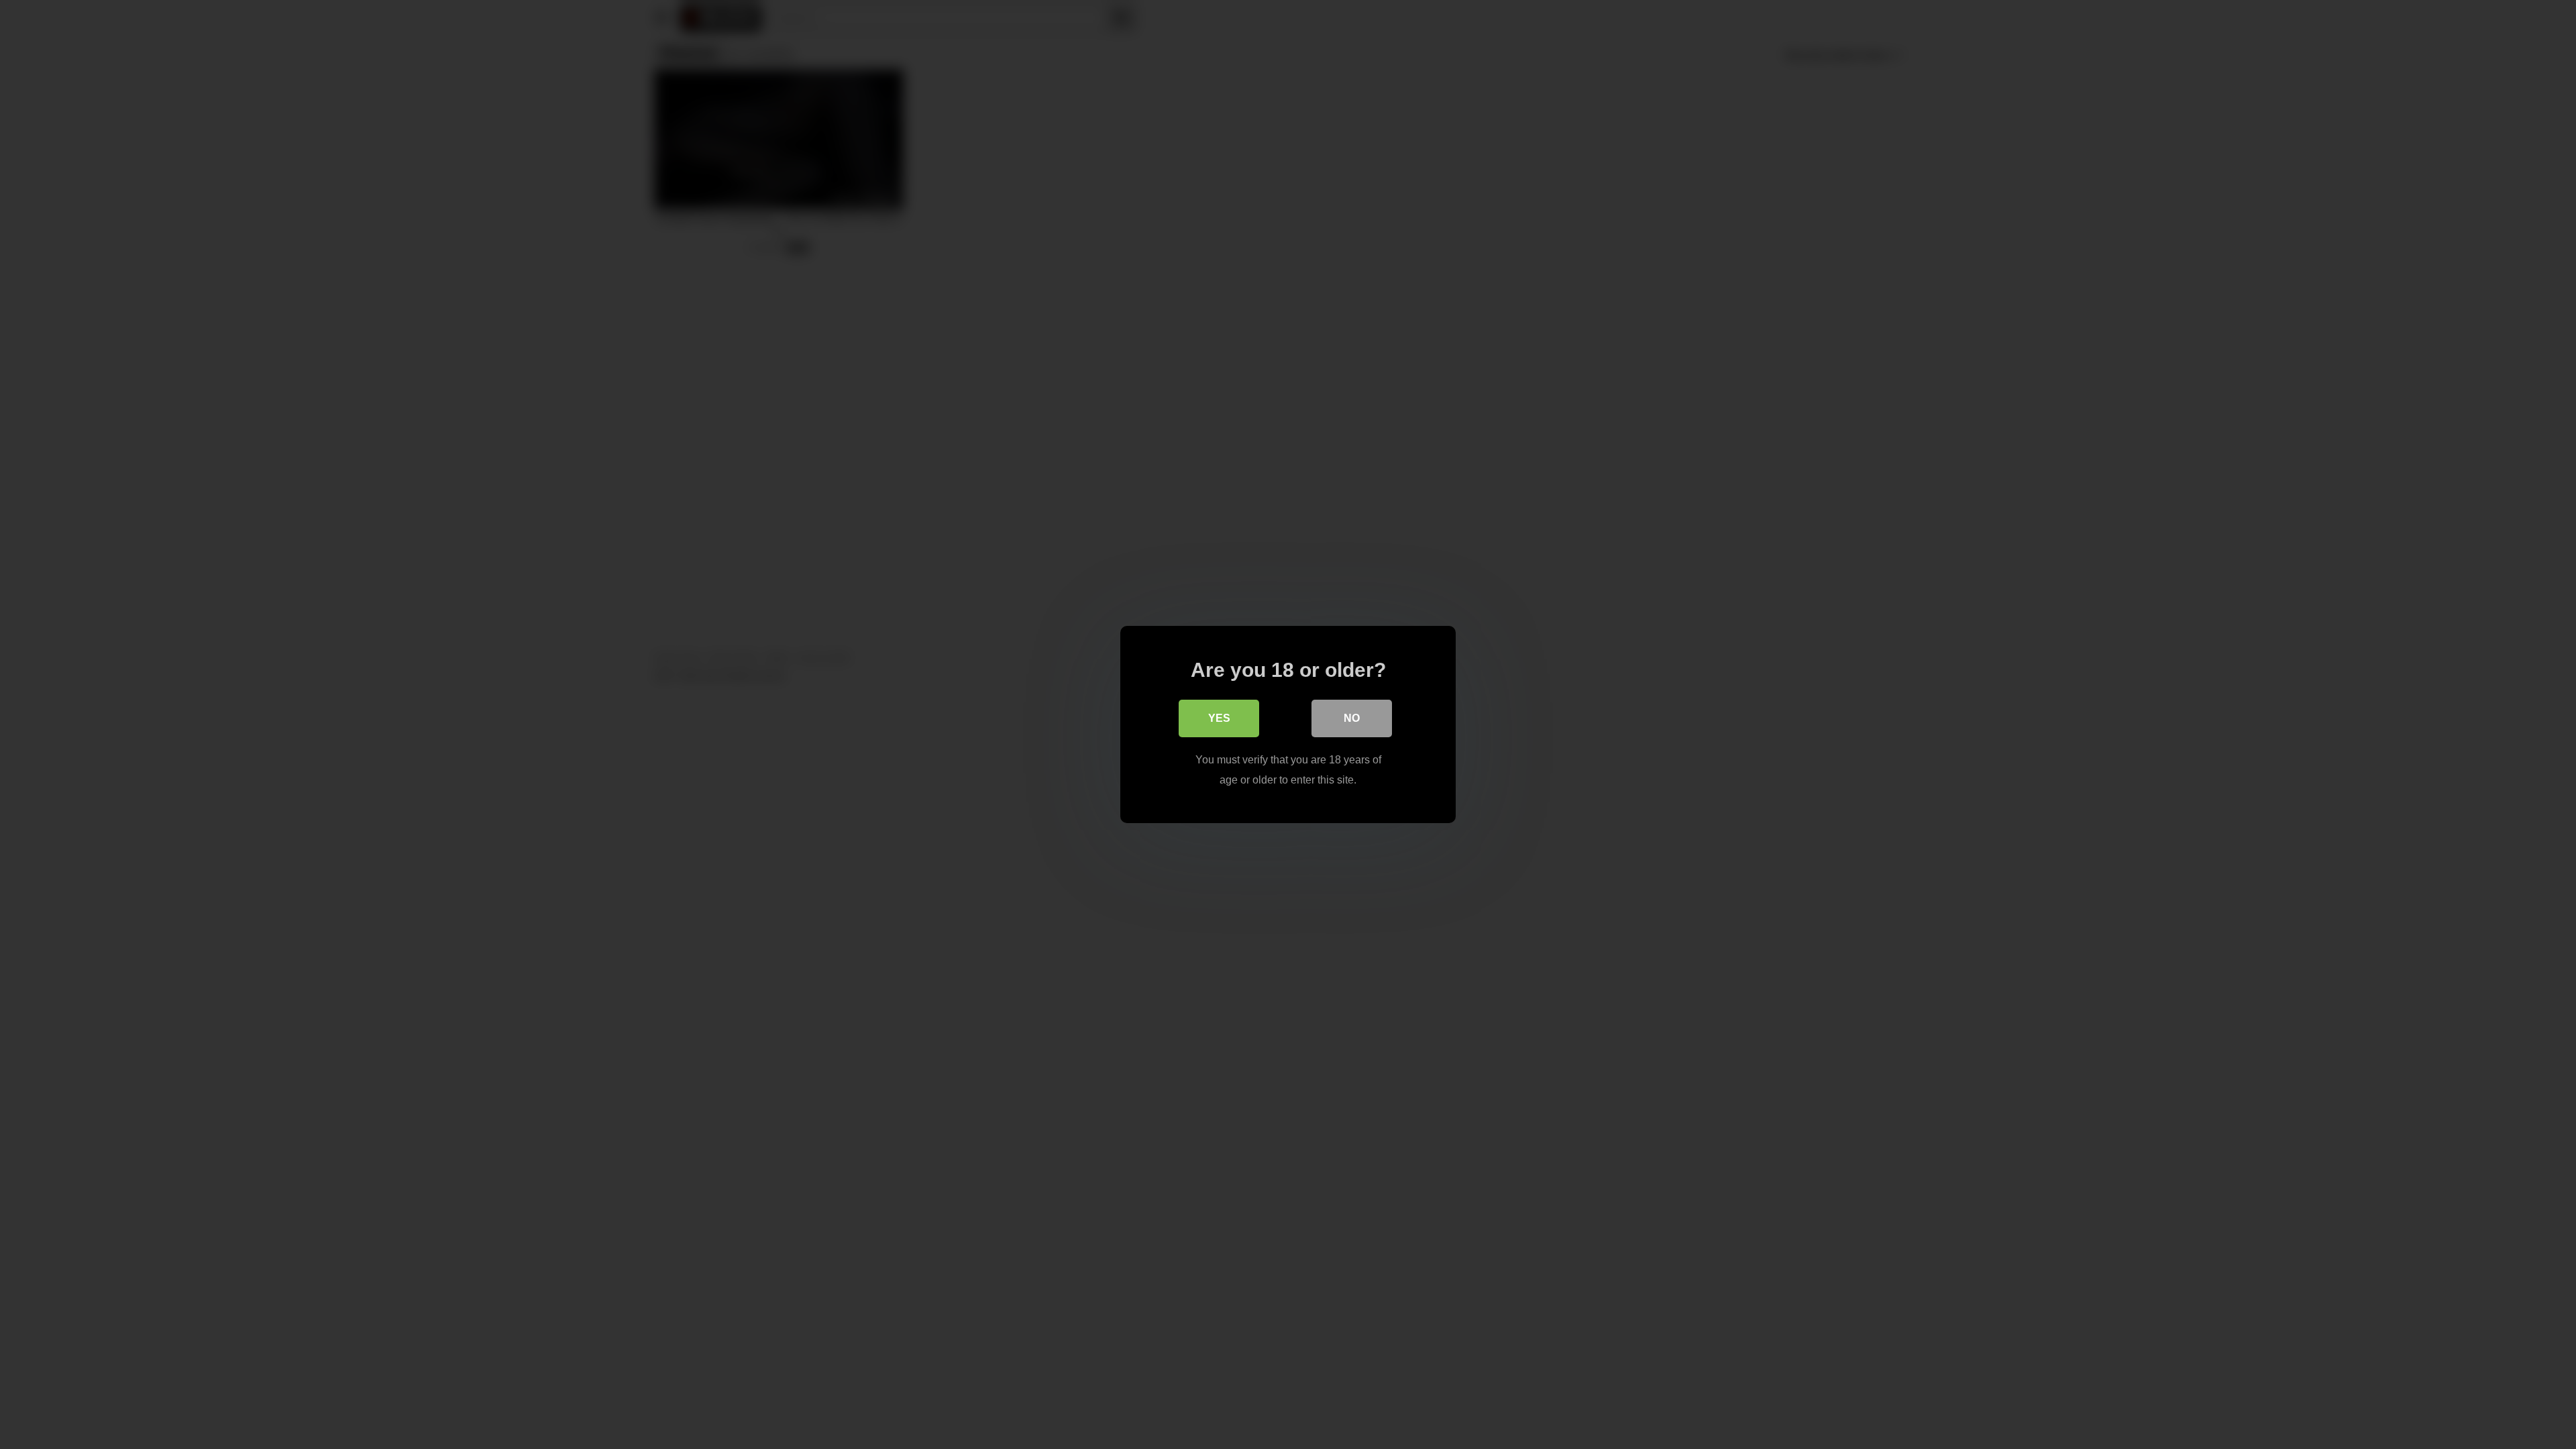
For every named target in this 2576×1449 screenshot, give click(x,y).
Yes (1219, 718)
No (1352, 718)
